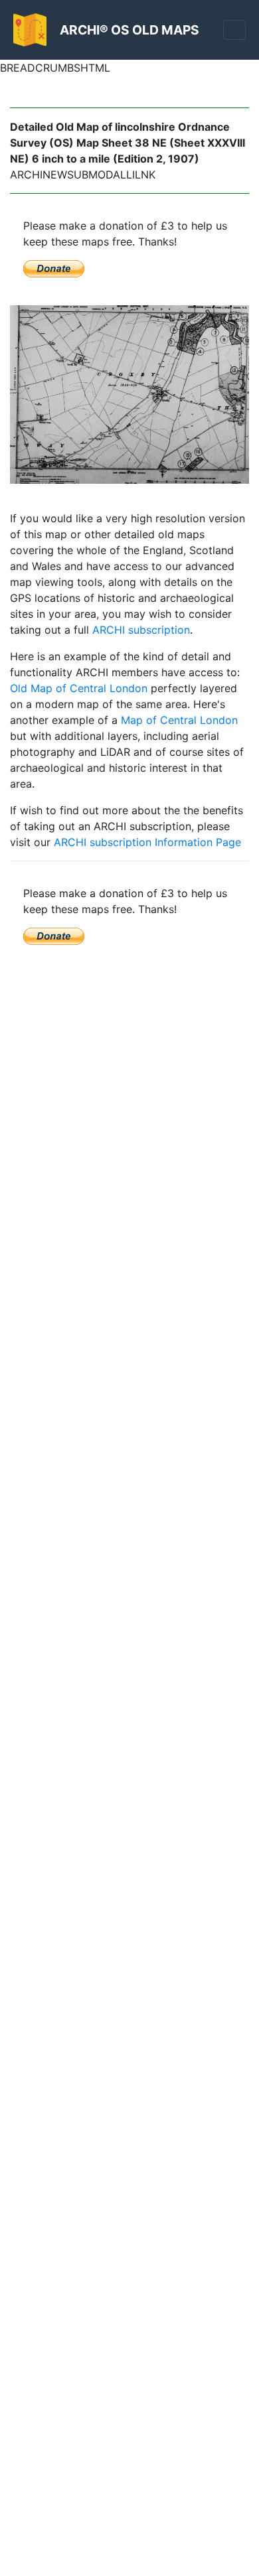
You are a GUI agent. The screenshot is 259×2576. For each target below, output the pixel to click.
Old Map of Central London (79, 688)
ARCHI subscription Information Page (147, 842)
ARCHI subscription (141, 630)
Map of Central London (179, 720)
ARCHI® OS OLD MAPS (129, 30)
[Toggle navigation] (234, 30)
